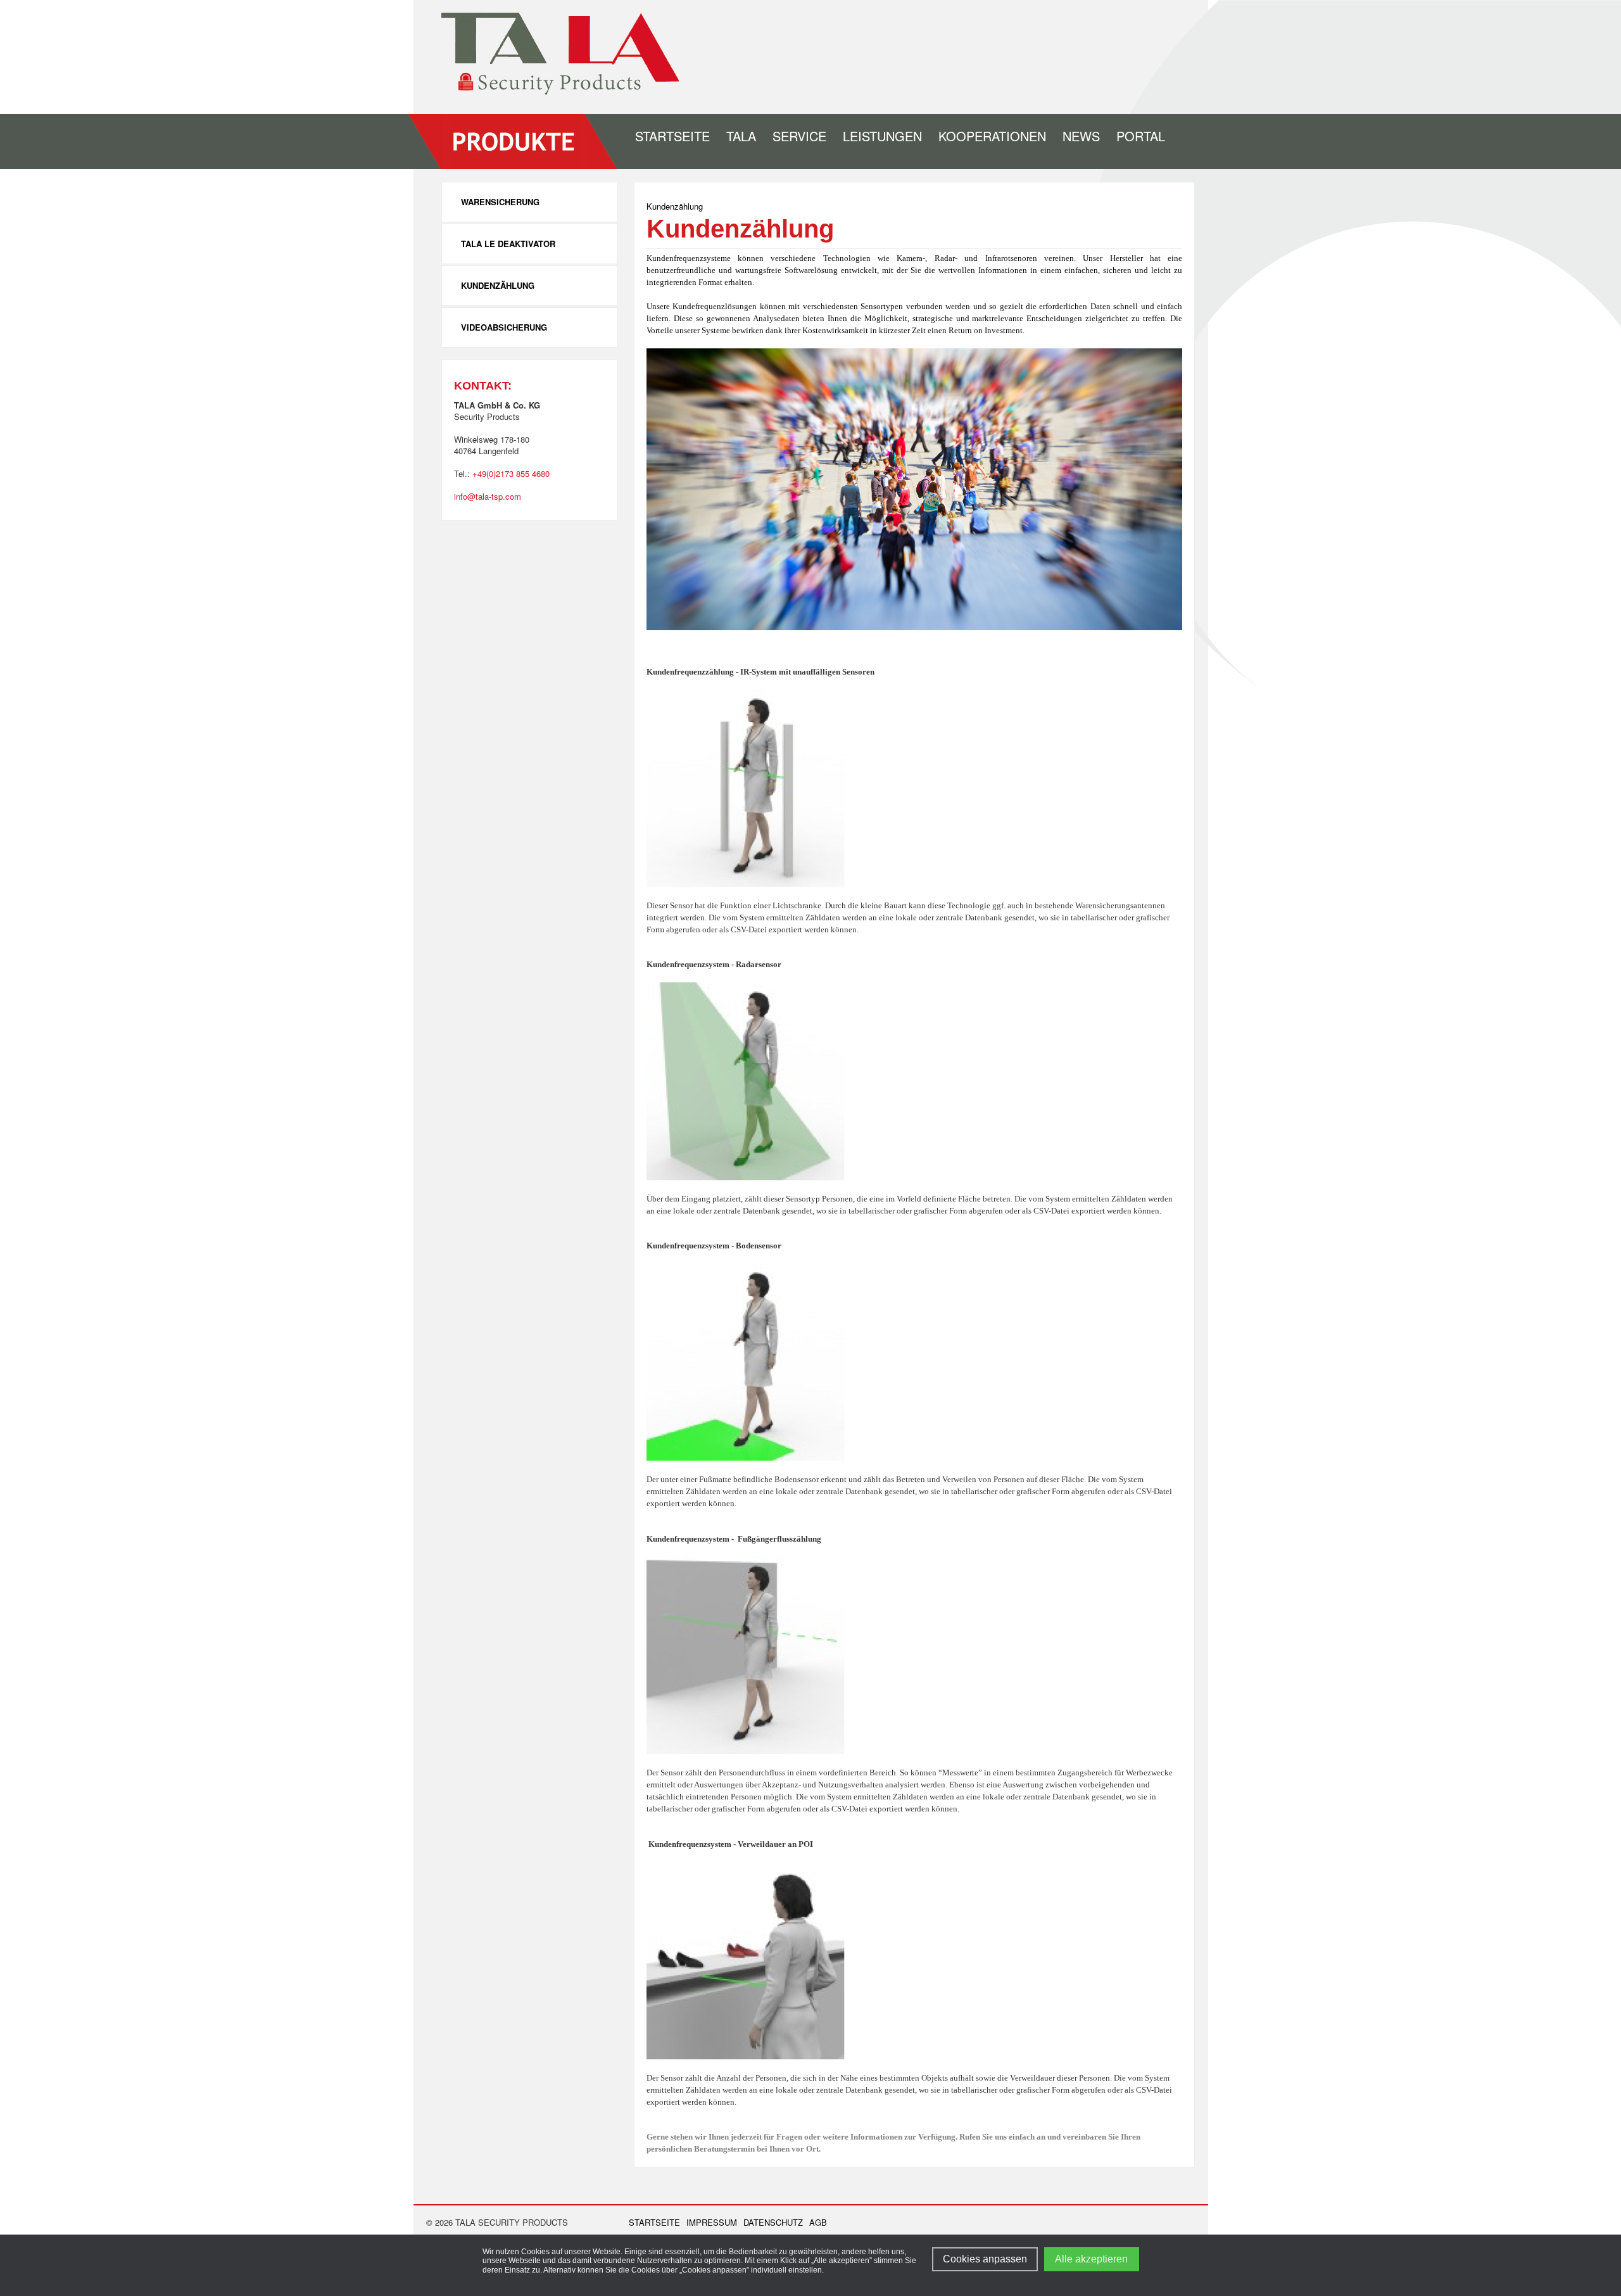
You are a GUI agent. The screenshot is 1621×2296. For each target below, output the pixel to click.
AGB (818, 2223)
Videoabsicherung (504, 327)
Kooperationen (992, 136)
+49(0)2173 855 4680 (511, 473)
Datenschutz (773, 2223)
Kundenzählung (498, 285)
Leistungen (882, 136)
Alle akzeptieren (1091, 2259)
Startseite (672, 136)
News (1081, 136)
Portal (1141, 136)
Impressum (712, 2223)
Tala (741, 136)
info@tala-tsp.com (488, 496)
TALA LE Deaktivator (508, 244)
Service (799, 136)
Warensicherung (500, 202)
